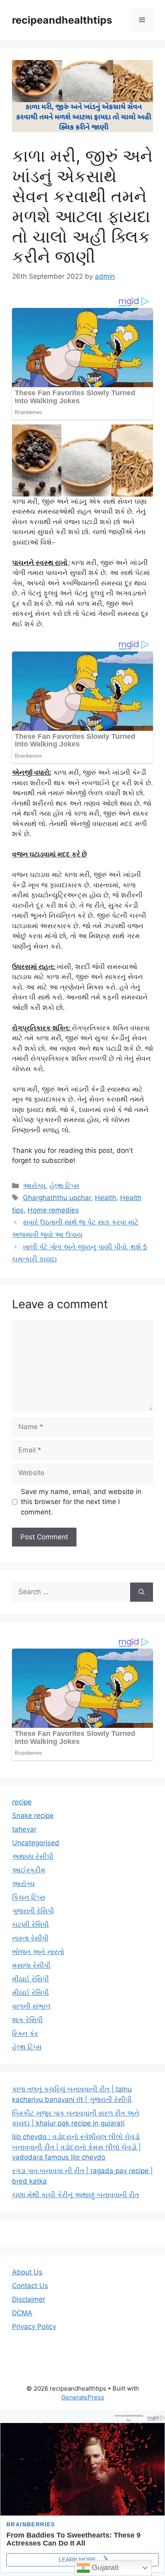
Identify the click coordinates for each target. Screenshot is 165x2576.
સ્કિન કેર (25, 2033)
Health (106, 1198)
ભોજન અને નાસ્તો (38, 1952)
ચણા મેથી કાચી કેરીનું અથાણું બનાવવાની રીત (75, 2195)
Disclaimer (29, 2299)
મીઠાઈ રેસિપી (30, 1979)
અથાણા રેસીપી (33, 1856)
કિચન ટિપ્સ (29, 1897)
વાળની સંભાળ (31, 2006)
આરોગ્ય (34, 1186)
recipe (22, 1802)
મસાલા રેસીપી (31, 1965)
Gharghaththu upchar (57, 1198)
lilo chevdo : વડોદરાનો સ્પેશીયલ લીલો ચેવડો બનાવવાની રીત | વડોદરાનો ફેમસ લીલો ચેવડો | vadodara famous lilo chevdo (76, 2147)
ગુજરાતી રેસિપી (33, 1911)
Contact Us (30, 2286)
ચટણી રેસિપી (30, 1924)
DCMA (22, 2313)
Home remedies (53, 1210)
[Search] (142, 1592)
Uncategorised (36, 1843)
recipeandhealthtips (62, 20)
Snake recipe (33, 1816)
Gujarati (104, 2567)
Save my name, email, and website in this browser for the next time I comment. (81, 1502)
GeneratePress (83, 2397)
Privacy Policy (34, 2327)
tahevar (24, 1829)
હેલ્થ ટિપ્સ (64, 1186)
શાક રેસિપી (27, 2020)
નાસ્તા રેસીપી (30, 1938)
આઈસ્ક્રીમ (29, 1870)
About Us (27, 2272)
